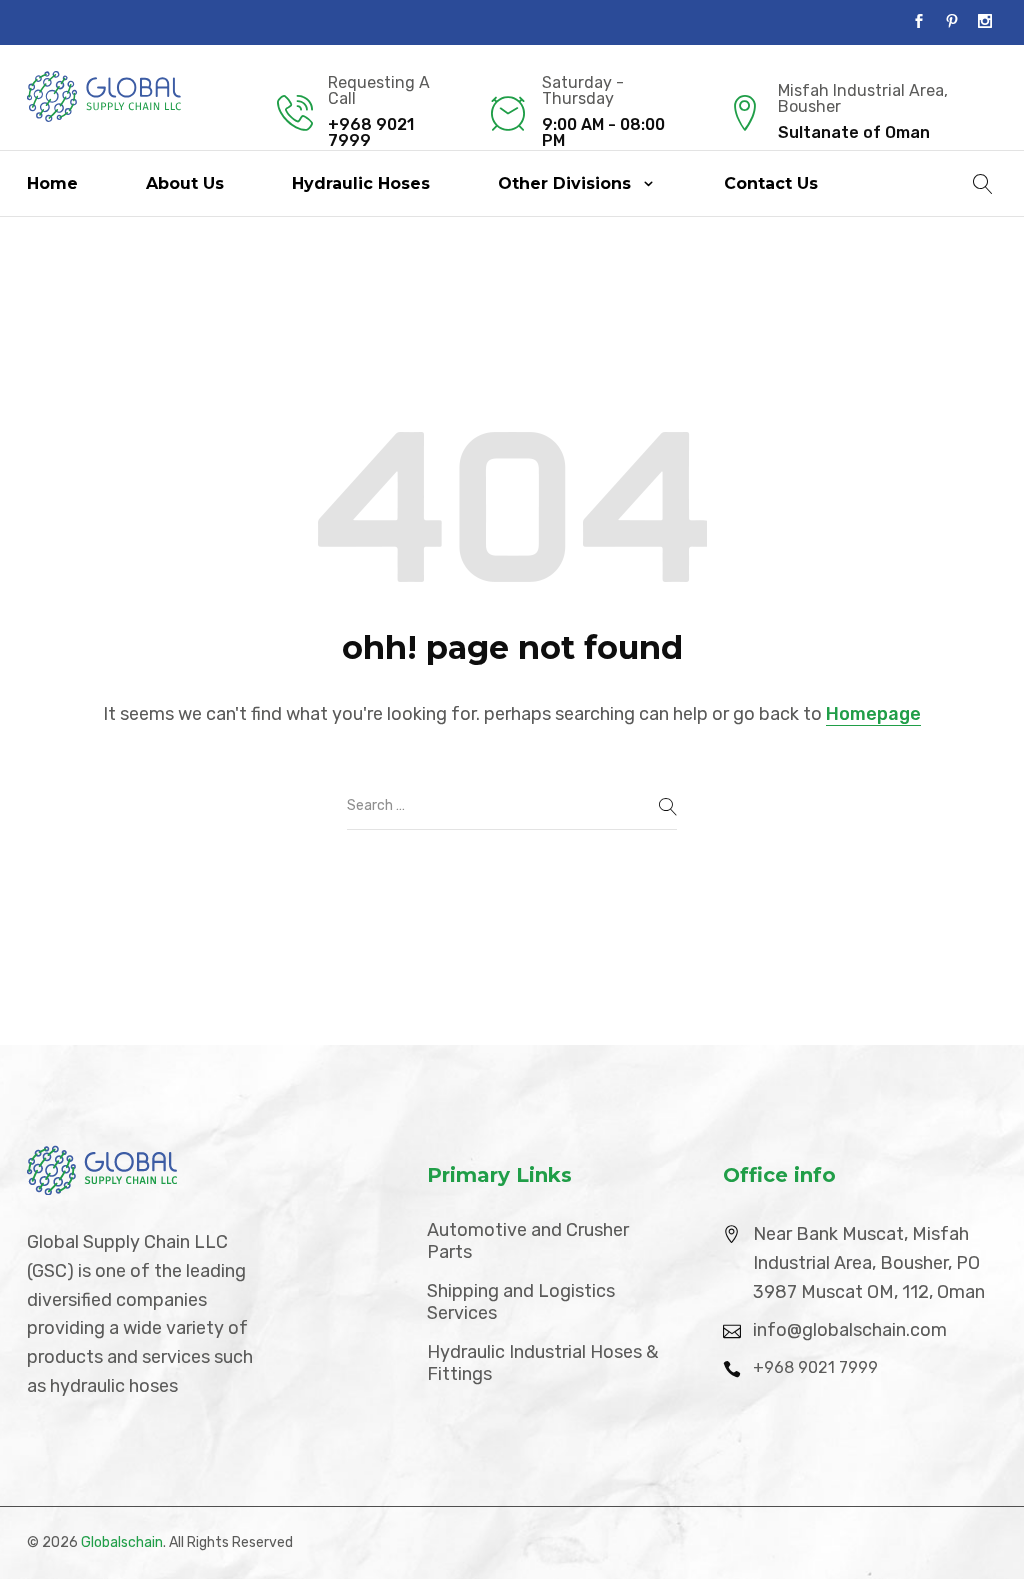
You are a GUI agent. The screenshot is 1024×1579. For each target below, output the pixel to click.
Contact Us (771, 184)
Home (52, 184)
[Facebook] (919, 22)
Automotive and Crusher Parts (528, 1241)
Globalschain (122, 1542)
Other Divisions (564, 184)
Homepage (873, 714)
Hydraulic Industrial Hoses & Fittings (542, 1363)
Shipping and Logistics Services (521, 1302)
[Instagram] (985, 22)
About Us (185, 184)
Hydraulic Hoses (361, 184)
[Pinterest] (952, 22)
